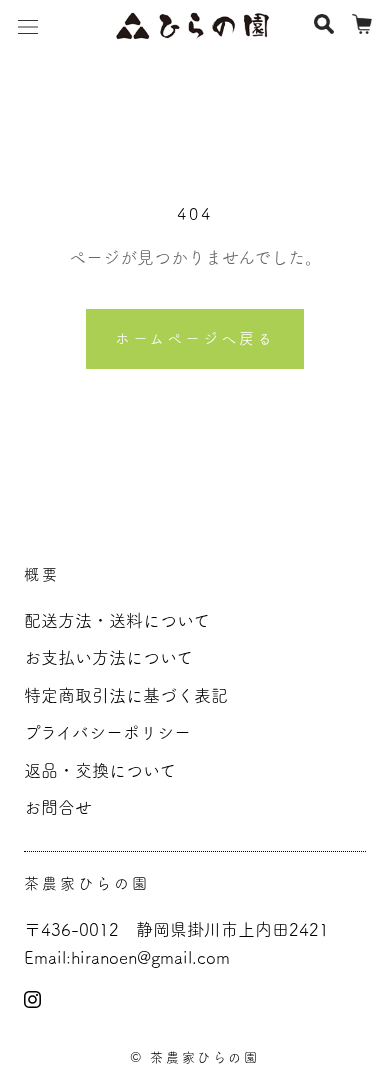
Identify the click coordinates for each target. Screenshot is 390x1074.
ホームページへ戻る (195, 338)
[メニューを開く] (28, 25)
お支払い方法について (108, 657)
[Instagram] (32, 997)
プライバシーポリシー (107, 732)
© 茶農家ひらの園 (194, 1057)
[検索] (324, 25)
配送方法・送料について (117, 620)
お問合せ (58, 807)
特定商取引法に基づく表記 (126, 695)
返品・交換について (100, 770)
